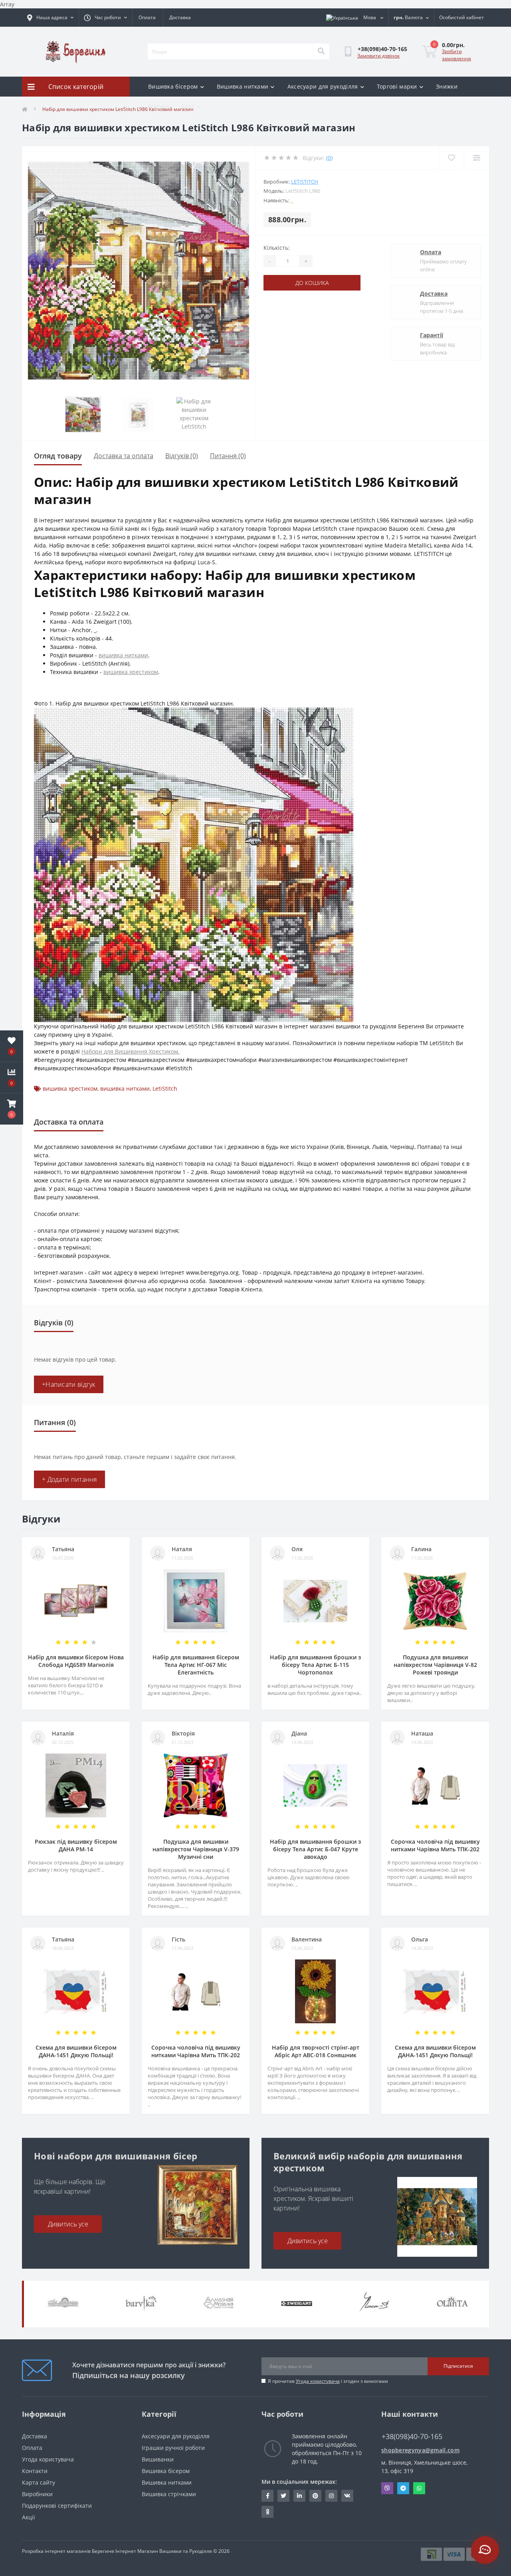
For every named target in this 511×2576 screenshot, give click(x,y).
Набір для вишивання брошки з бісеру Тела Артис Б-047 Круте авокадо (315, 1849)
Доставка (180, 17)
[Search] (321, 51)
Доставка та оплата (124, 456)
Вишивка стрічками (169, 2494)
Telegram (403, 2488)
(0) (329, 158)
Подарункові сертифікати (57, 2506)
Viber (387, 2488)
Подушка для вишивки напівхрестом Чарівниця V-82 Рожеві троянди (435, 1665)
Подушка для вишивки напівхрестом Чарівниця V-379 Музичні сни (196, 1849)
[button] (12, 1109)
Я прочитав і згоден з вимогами (328, 2381)
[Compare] (476, 158)
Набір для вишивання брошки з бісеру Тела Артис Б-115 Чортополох (315, 1665)
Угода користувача (318, 2381)
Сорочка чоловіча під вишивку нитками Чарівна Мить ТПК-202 (435, 1845)
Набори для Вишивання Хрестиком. (131, 1051)
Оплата (147, 17)
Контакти (35, 2471)
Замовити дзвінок (378, 56)
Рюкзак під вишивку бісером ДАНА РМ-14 (76, 1845)
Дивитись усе (68, 2224)
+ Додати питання (69, 1479)
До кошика (312, 283)
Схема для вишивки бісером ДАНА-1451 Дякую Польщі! (76, 2051)
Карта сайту (39, 2482)
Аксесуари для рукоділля (323, 86)
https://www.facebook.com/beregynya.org (267, 2496)
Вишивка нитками (243, 86)
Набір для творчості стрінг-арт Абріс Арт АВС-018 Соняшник (316, 2051)
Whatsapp (419, 2488)
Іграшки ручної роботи (173, 2448)
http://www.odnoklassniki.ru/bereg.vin (267, 2512)
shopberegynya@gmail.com (420, 2450)
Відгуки (158, 106)
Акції (29, 2517)
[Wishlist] (451, 158)
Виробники (37, 2494)
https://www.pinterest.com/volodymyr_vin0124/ (315, 2496)
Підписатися (458, 2366)
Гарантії (432, 335)
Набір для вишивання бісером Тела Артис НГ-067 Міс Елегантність (196, 1665)
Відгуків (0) (182, 456)
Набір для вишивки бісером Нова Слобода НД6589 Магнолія (76, 1661)
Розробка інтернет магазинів (56, 2551)
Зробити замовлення (457, 55)
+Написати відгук (69, 1384)
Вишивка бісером (173, 86)
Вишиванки (158, 2459)
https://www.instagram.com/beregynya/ (331, 2496)
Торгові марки (397, 86)
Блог (188, 106)
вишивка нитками (123, 655)
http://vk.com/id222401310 (347, 2496)
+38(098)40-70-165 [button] (412, 2437)
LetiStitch (305, 182)
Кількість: (277, 248)
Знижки (447, 86)
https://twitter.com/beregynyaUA (283, 2496)
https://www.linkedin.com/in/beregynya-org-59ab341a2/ (299, 2496)
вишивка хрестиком (131, 672)
